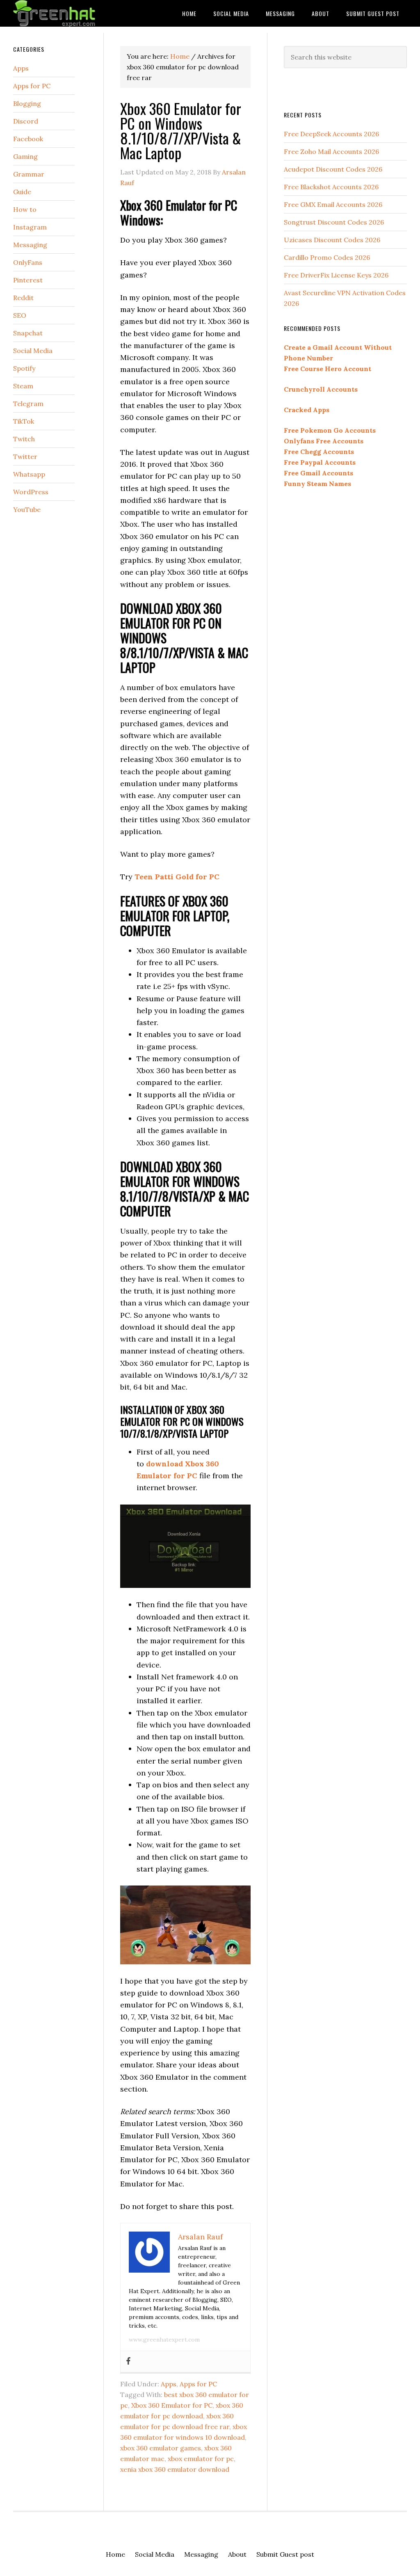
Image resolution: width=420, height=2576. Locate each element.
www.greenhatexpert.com (164, 2340)
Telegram (28, 404)
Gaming (25, 156)
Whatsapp (29, 474)
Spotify (24, 368)
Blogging (27, 103)
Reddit (23, 298)
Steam (23, 386)
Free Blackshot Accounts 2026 (331, 187)
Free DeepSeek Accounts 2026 (331, 134)
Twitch (24, 439)
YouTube (27, 509)
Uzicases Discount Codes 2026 (332, 240)
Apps (169, 2384)
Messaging (30, 245)
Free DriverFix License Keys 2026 (336, 275)
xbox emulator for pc (201, 2459)
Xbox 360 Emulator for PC (172, 2405)
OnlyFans (28, 262)
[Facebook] (128, 2362)
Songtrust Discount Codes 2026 (334, 222)
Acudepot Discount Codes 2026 (333, 169)
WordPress (31, 492)
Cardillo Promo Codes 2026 (327, 257)
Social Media (33, 351)
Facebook (28, 139)
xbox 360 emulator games (161, 2448)
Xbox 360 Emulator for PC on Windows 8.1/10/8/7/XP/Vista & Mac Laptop (181, 130)
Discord (26, 121)
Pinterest (28, 280)
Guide (22, 192)
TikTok (24, 421)
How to (25, 209)
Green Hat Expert (75, 13)
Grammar (29, 174)
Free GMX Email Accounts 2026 (333, 204)
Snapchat (28, 333)
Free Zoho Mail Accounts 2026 (331, 151)
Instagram (30, 227)
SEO (20, 315)
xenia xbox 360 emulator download (175, 2469)
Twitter (25, 456)
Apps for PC (198, 2384)
